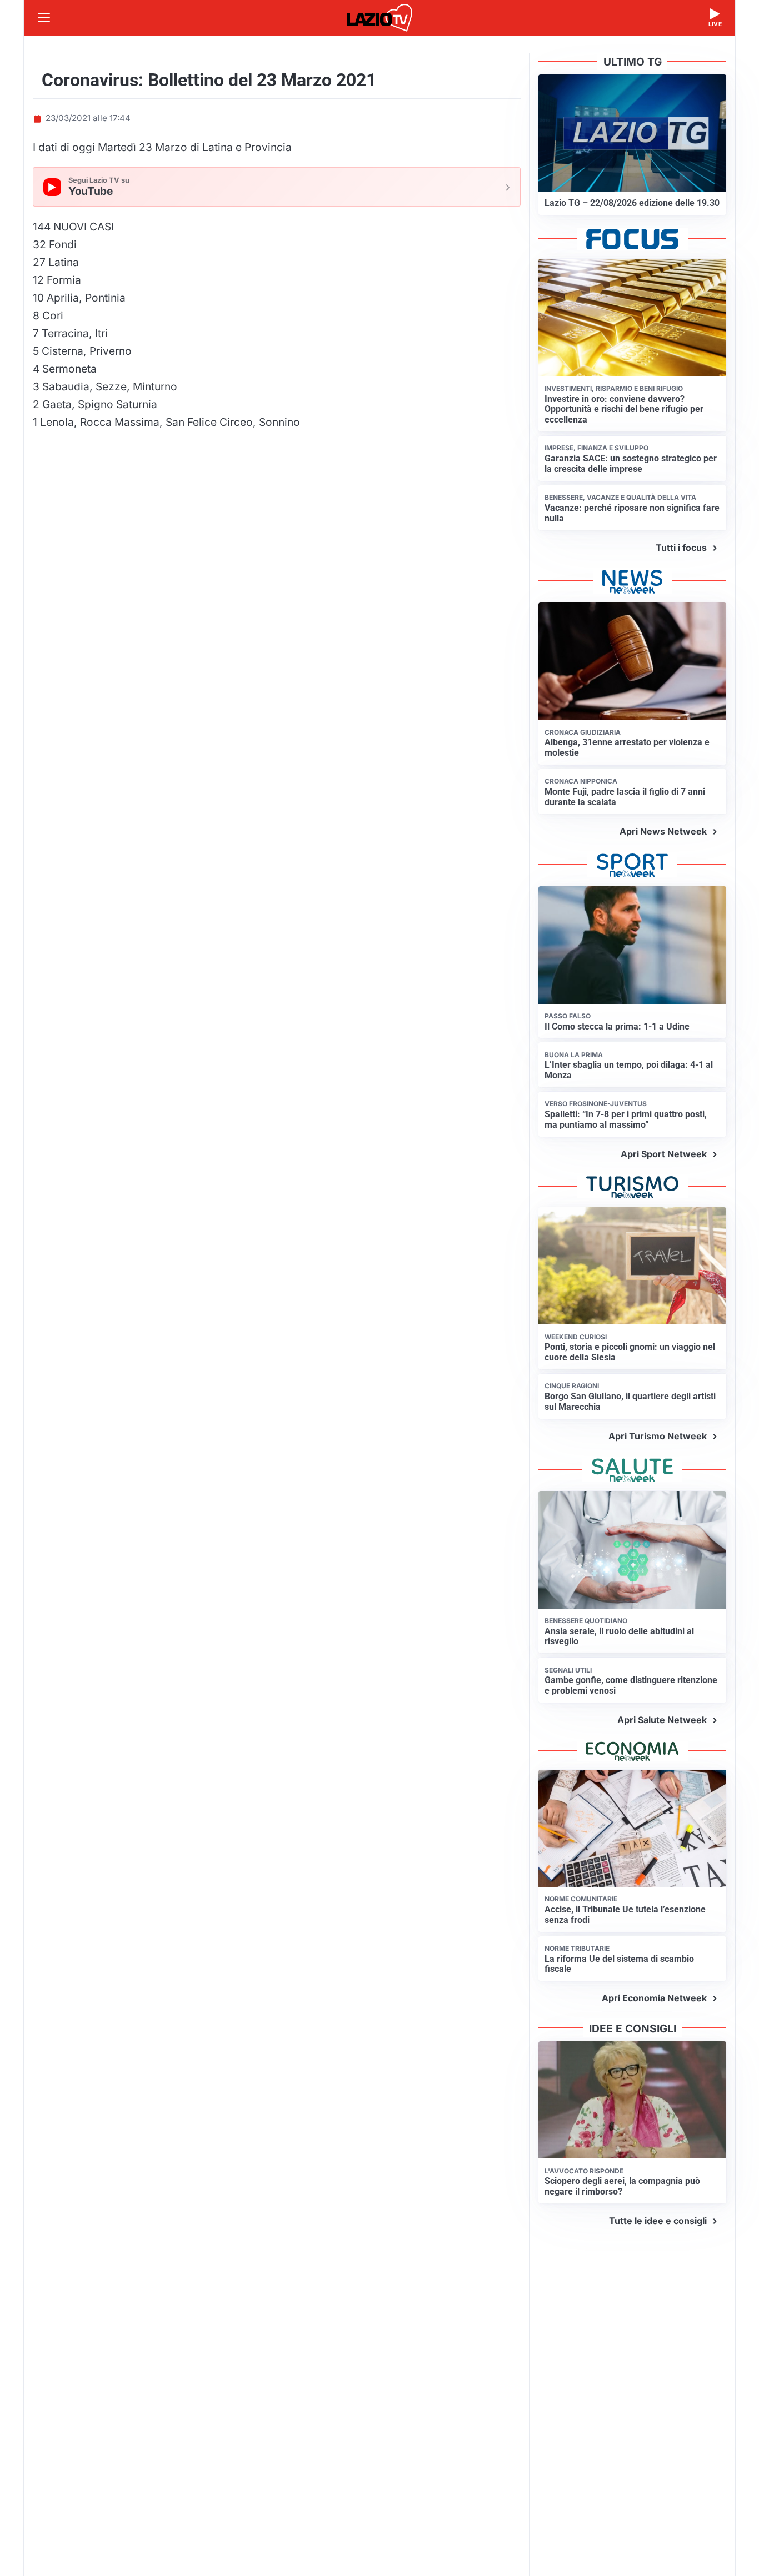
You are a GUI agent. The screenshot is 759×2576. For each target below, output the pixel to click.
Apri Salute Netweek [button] (662, 1720)
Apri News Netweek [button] (663, 831)
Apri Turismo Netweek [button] (658, 1436)
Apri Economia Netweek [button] (654, 1998)
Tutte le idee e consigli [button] (658, 2221)
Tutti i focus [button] (681, 548)
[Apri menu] (44, 18)
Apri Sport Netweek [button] (664, 1154)
